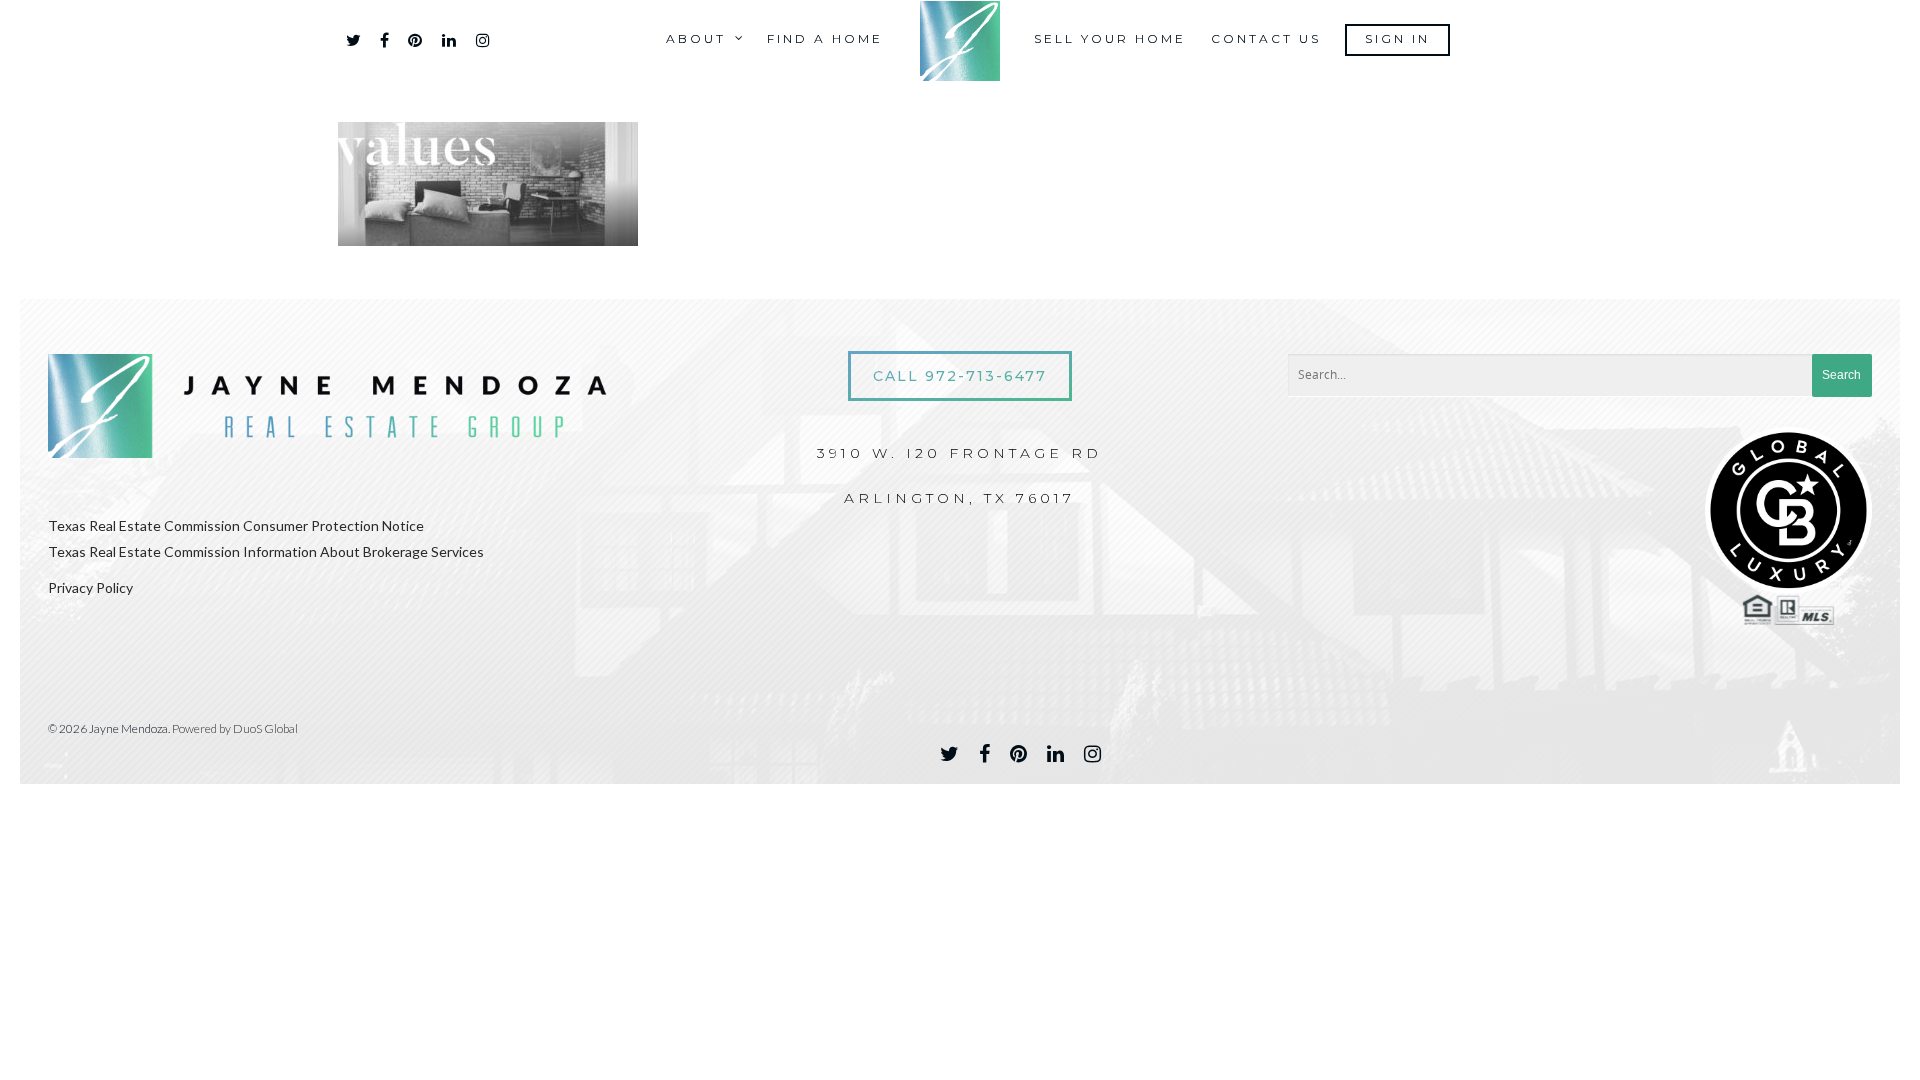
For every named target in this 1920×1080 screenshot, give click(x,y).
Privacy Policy (90, 587)
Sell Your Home (1110, 38)
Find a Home (825, 38)
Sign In (1397, 38)
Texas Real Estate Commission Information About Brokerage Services (266, 551)
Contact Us (1266, 38)
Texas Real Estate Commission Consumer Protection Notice (236, 525)
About (696, 38)
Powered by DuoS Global (235, 728)
